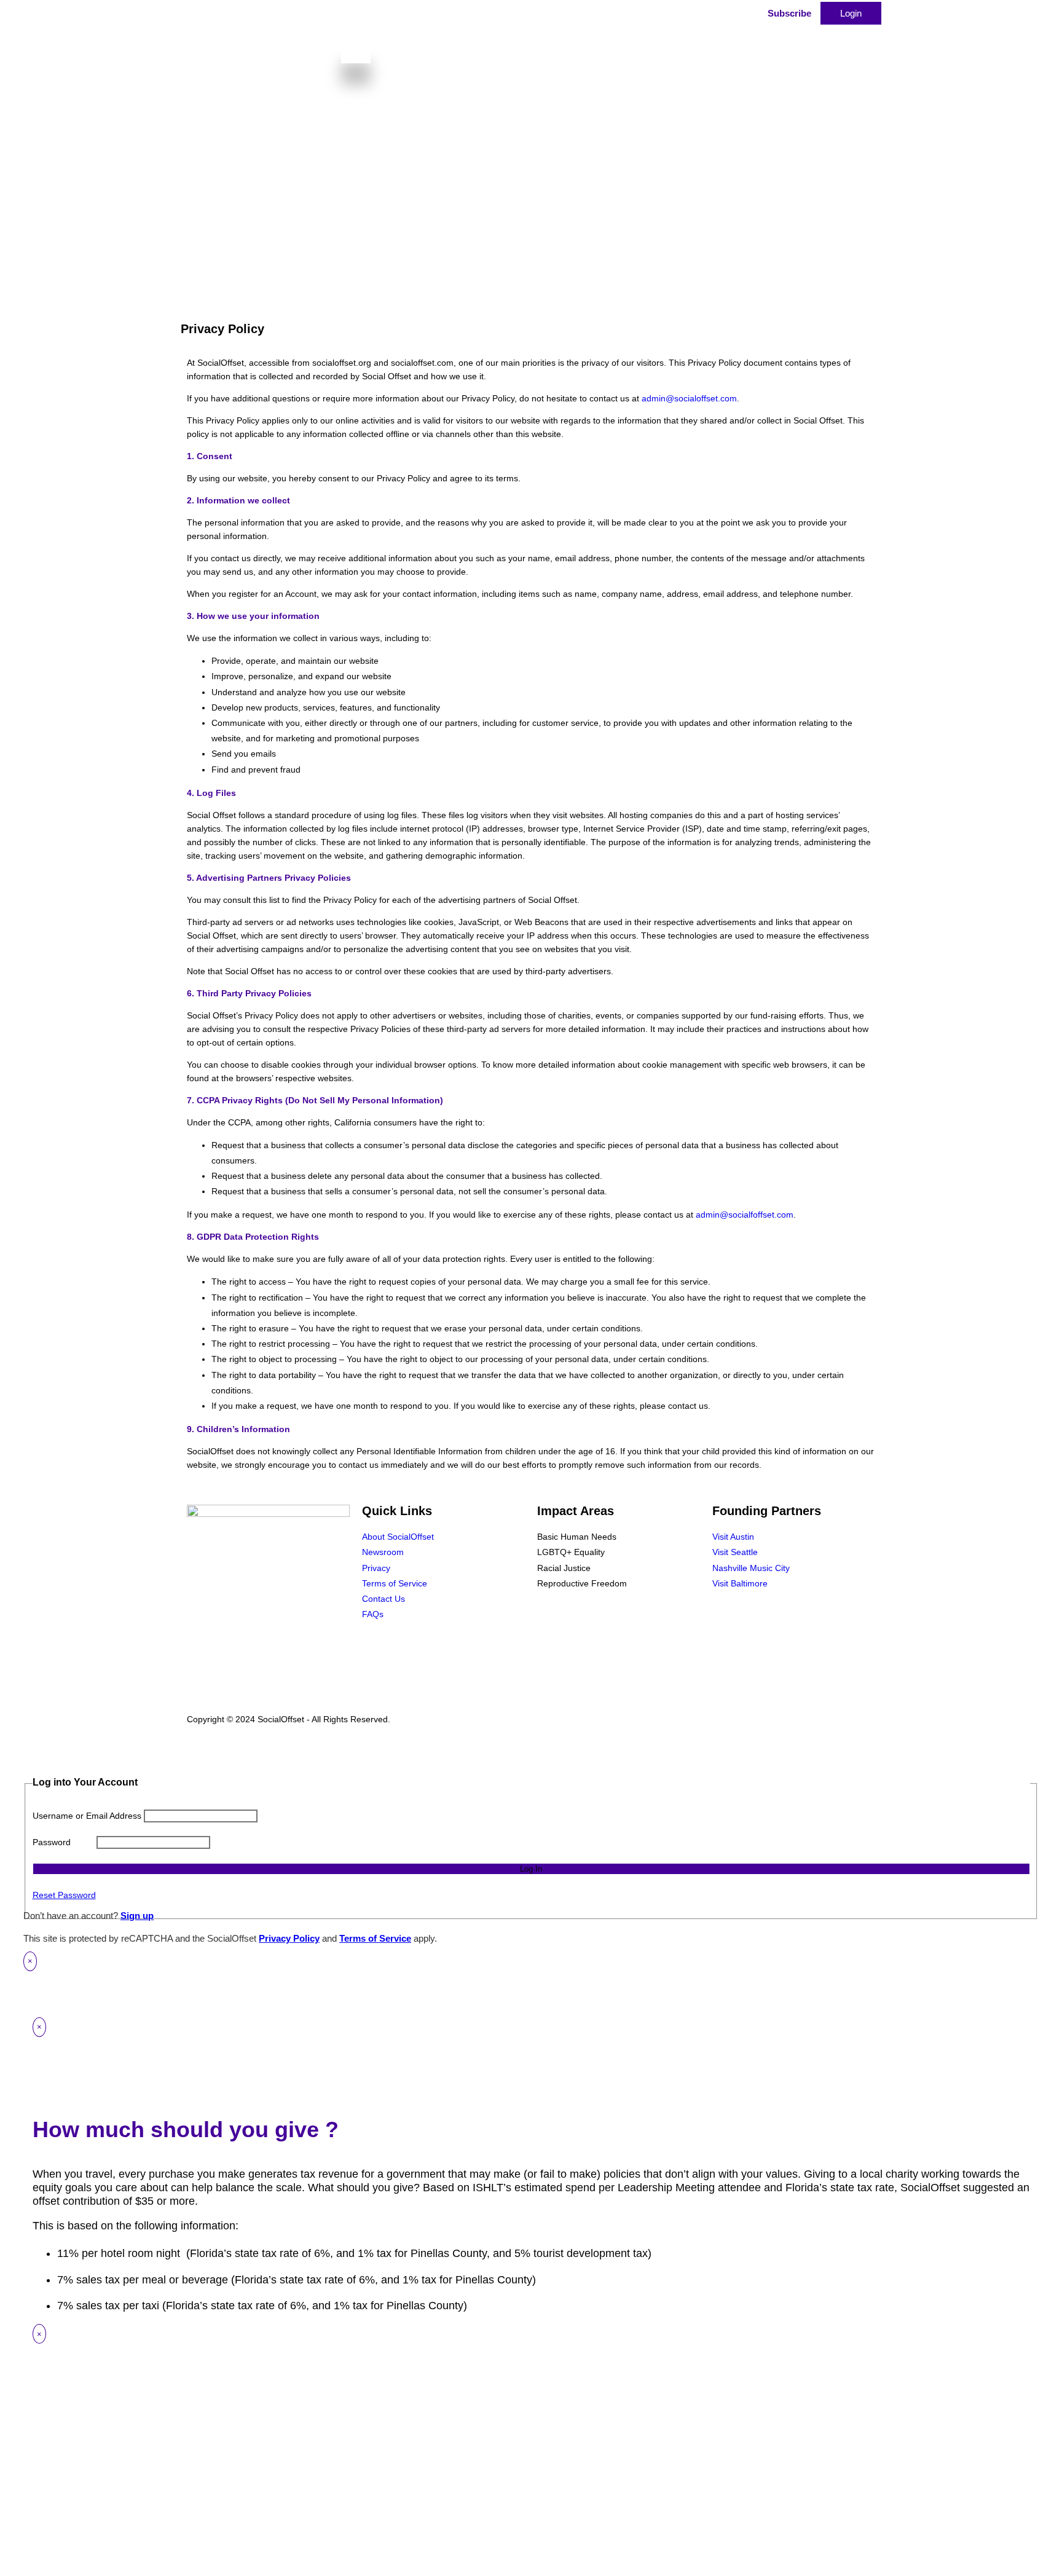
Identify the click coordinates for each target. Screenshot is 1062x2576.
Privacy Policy (289, 1938)
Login (851, 13)
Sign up (137, 1916)
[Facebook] (728, 1619)
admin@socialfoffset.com (745, 1215)
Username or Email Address (87, 1816)
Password (52, 1842)
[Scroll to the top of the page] (8, 1746)
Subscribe (789, 13)
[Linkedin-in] (761, 1619)
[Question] (632, 20)
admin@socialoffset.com (689, 398)
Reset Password (64, 1895)
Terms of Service (375, 1938)
